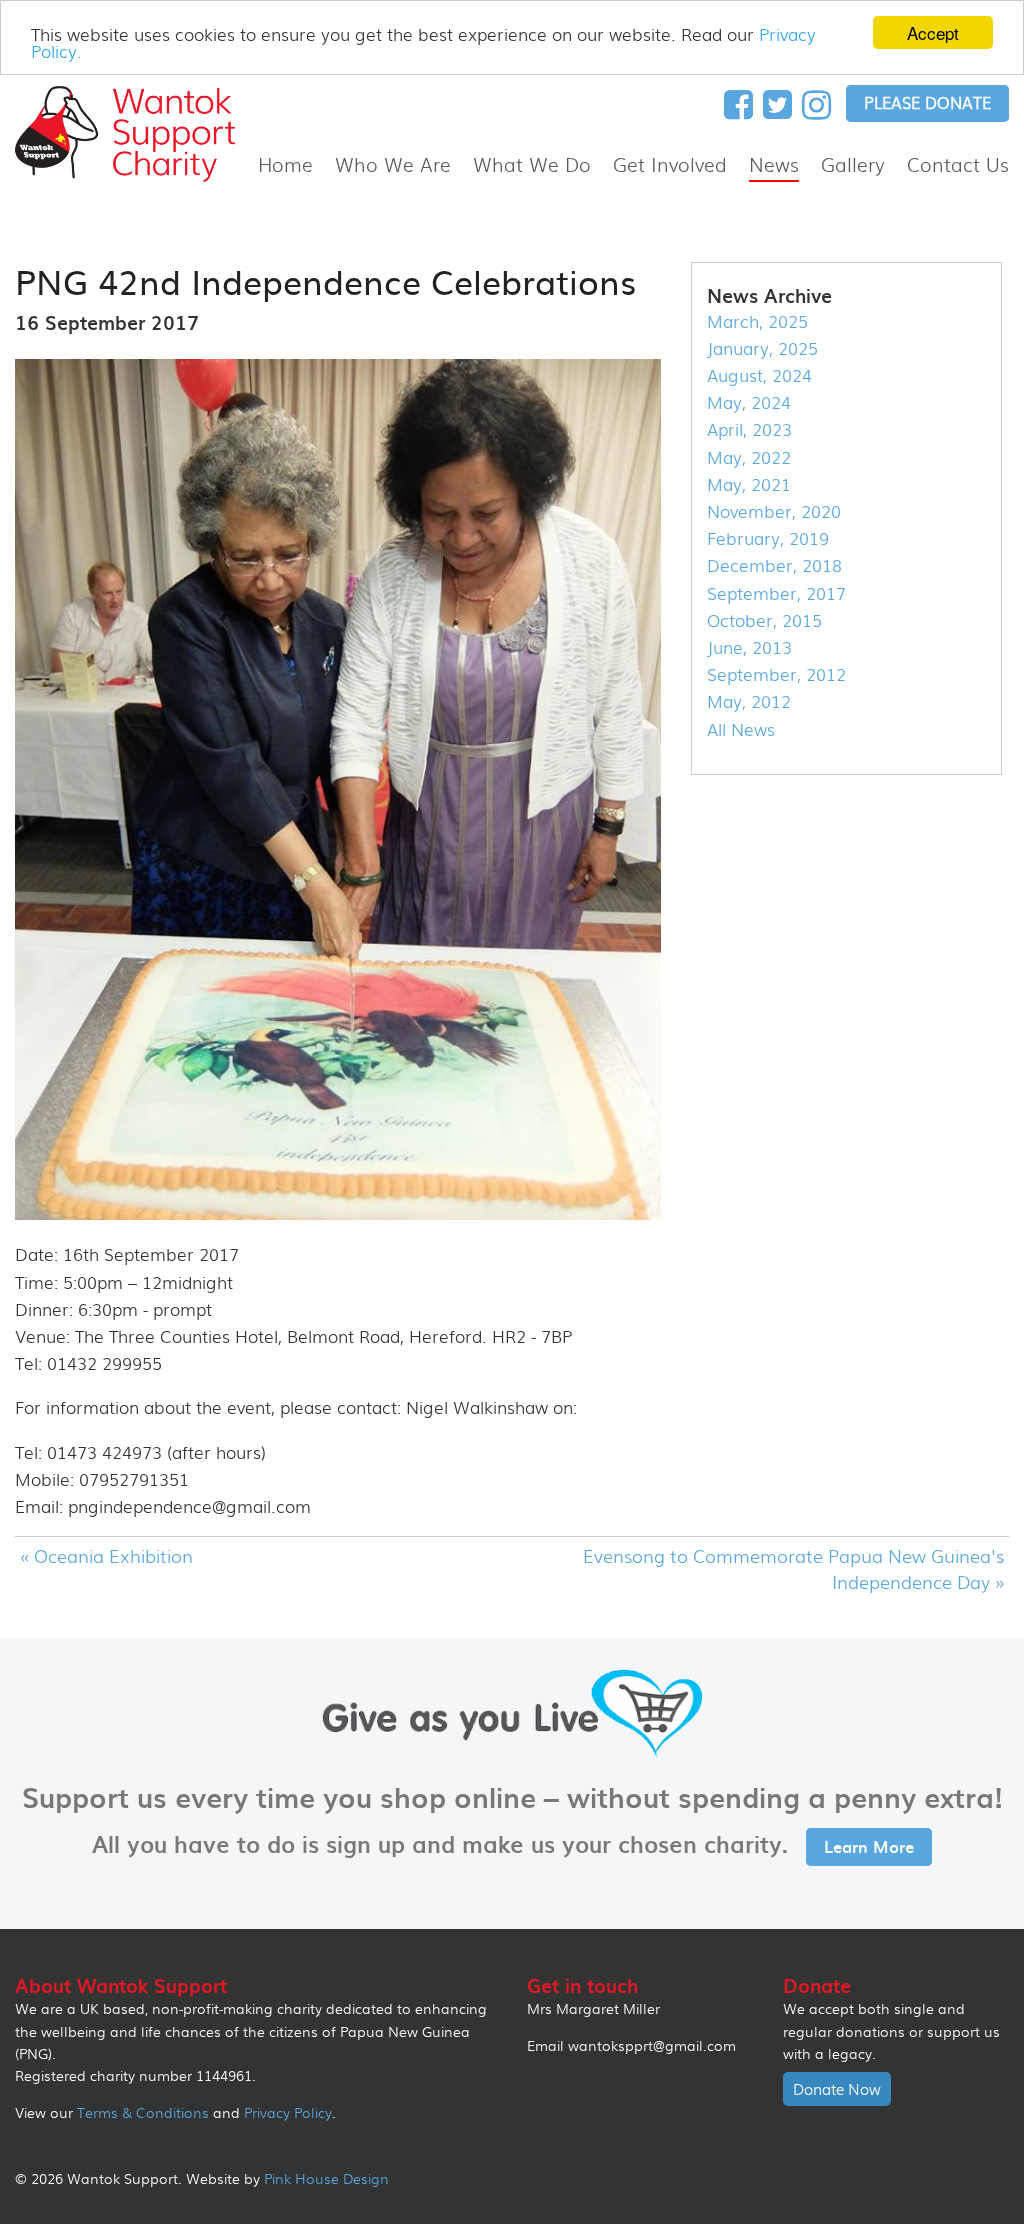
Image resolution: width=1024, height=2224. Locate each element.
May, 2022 (749, 456)
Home (285, 164)
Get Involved (670, 164)
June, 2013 (749, 646)
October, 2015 (764, 619)
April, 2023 (749, 428)
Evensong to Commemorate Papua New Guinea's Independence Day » (793, 1568)
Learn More (869, 1846)
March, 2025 (757, 320)
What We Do (532, 164)
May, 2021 (749, 483)
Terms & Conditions (143, 2112)
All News (741, 728)
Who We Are (393, 164)
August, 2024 (759, 374)
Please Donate (927, 102)
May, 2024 (749, 401)
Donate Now (837, 2089)
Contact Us (958, 164)
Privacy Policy (288, 2112)
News (774, 164)
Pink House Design (326, 2178)
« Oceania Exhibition (106, 1555)
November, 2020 (774, 510)
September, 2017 (776, 592)
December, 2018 (774, 564)
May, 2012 (749, 700)
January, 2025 (762, 347)
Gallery (853, 164)
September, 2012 (776, 673)
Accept (933, 32)
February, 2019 (768, 537)
